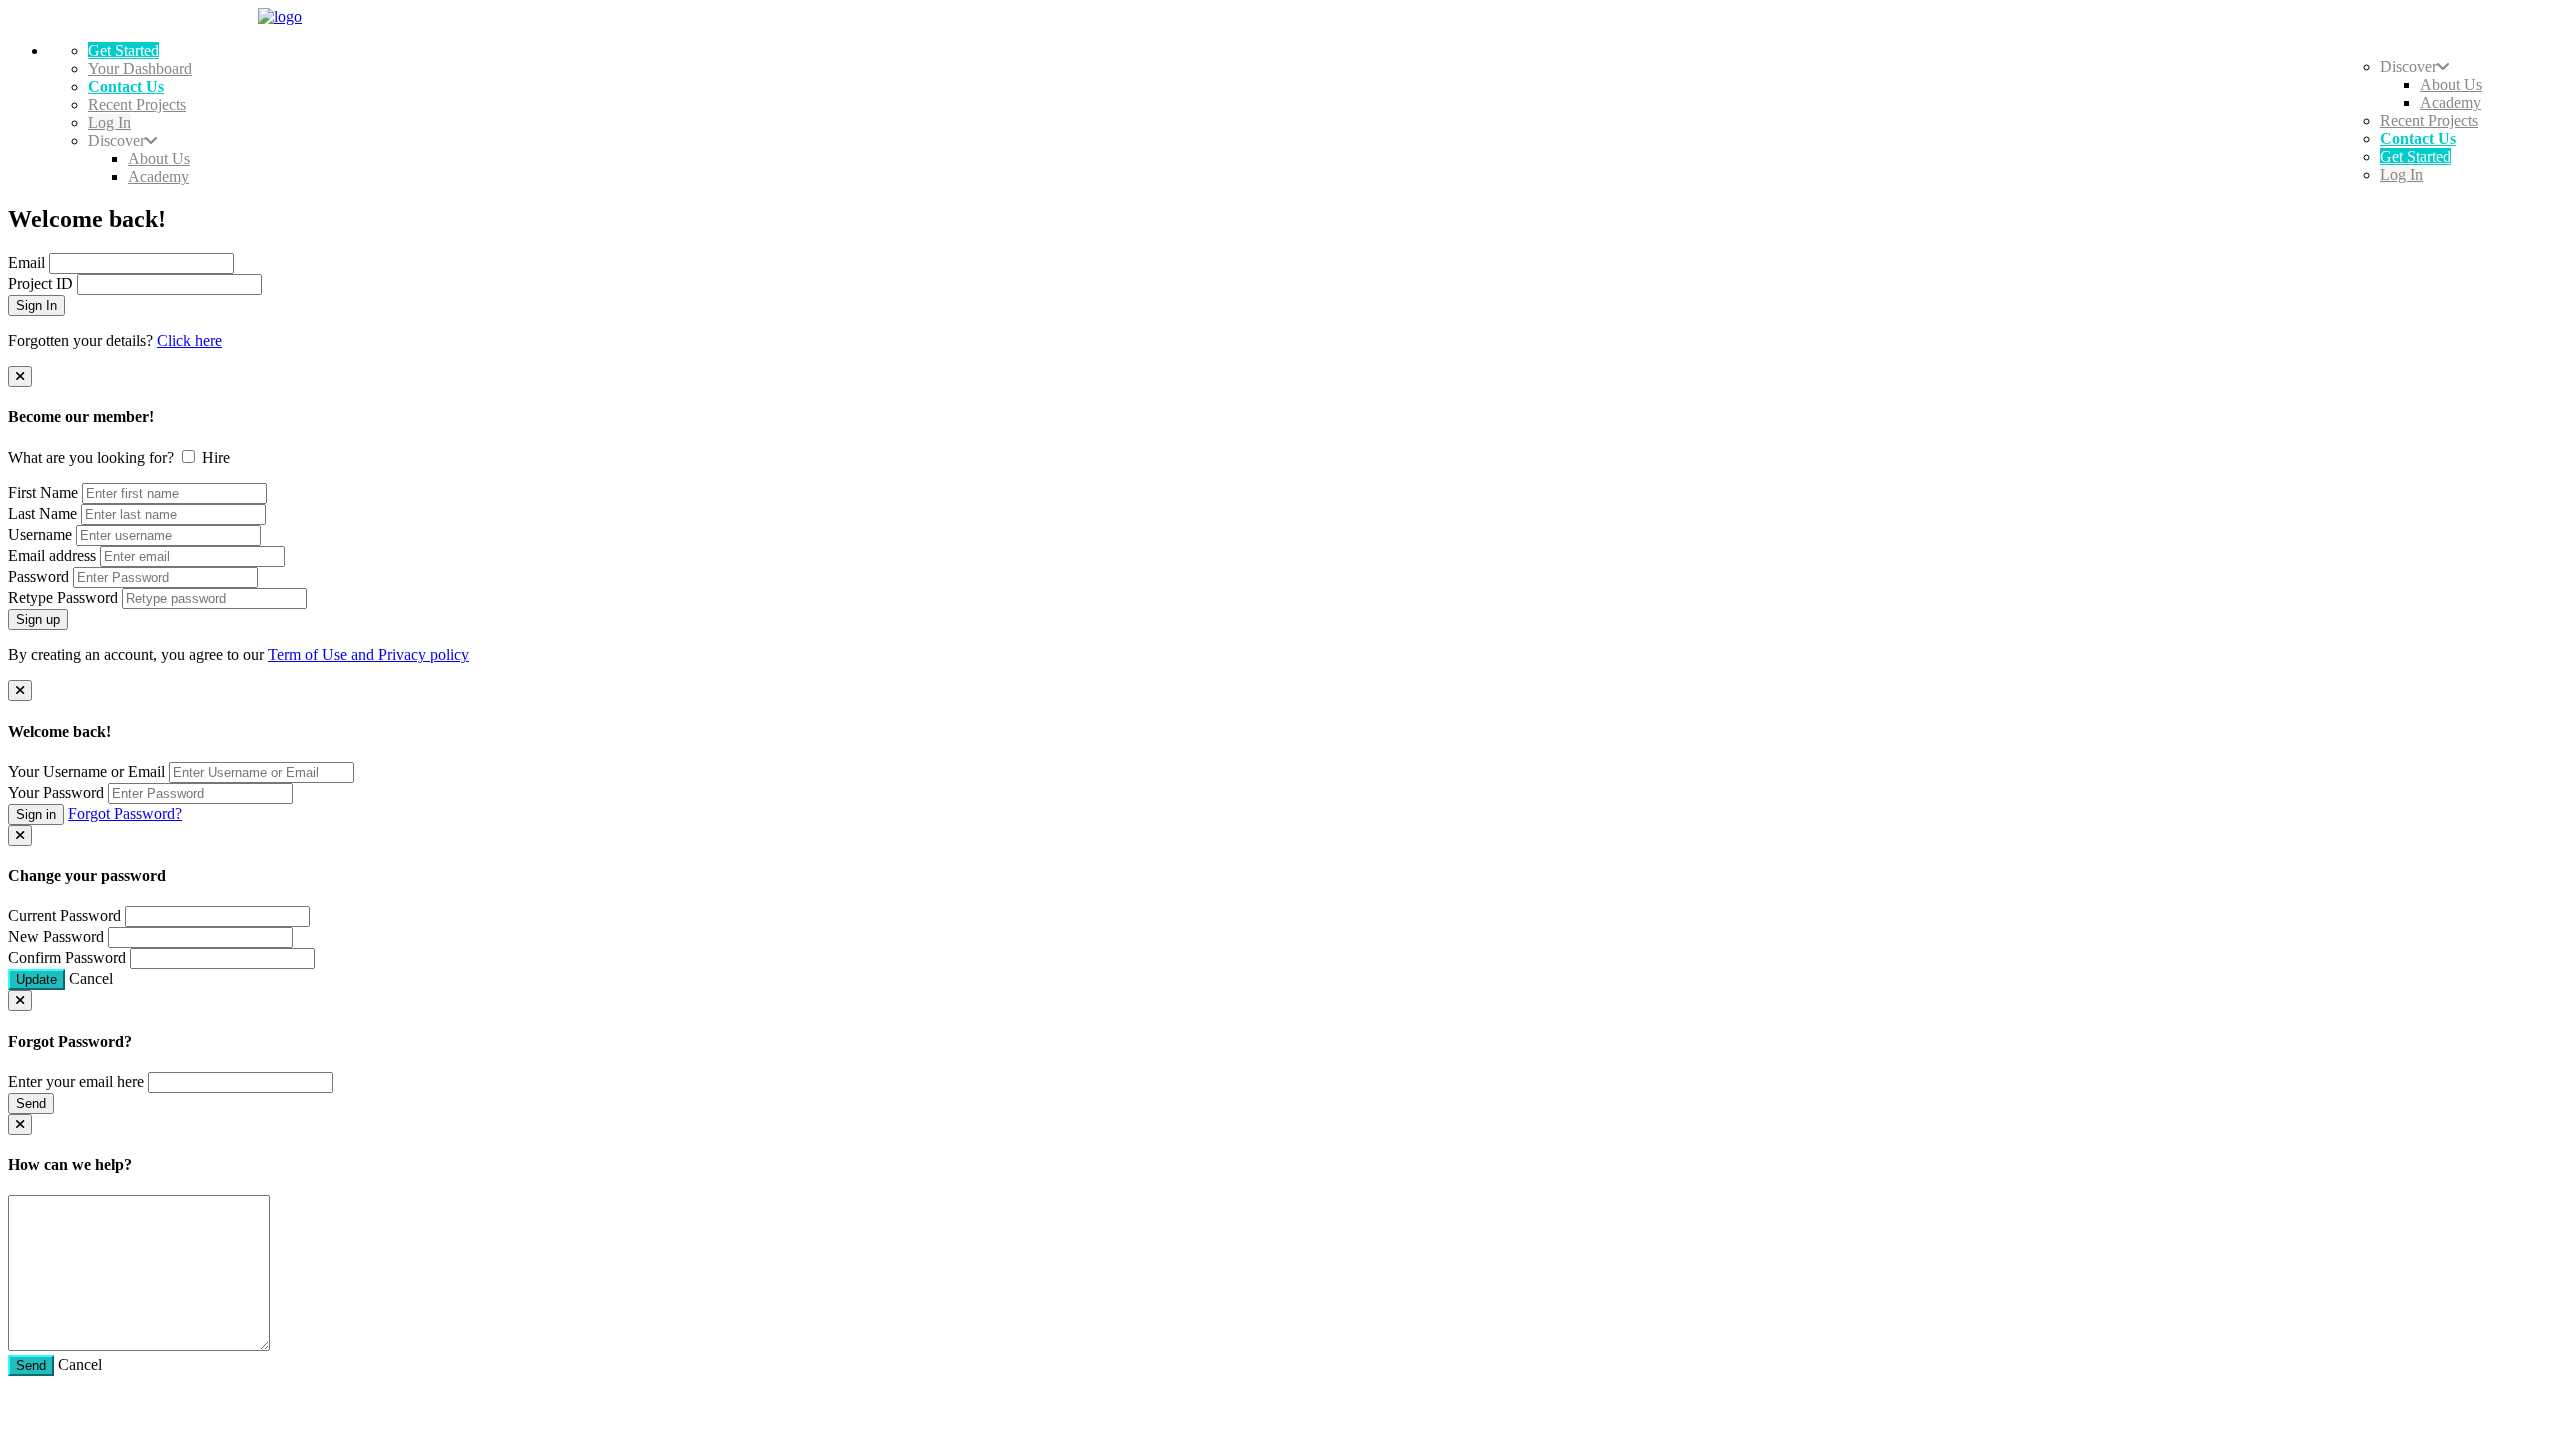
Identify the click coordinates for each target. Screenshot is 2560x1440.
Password (38, 576)
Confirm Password (67, 957)
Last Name (42, 513)
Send (31, 1103)
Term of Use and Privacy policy (368, 654)
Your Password (56, 792)
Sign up (38, 619)
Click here (189, 340)
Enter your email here (76, 1081)
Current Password (64, 915)
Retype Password (63, 597)
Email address (52, 555)
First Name (43, 492)
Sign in (36, 814)
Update (36, 979)
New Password (56, 936)
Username (40, 534)
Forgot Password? (125, 813)
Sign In (36, 305)
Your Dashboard (140, 68)
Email (26, 262)
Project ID (40, 283)
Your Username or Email (86, 771)
